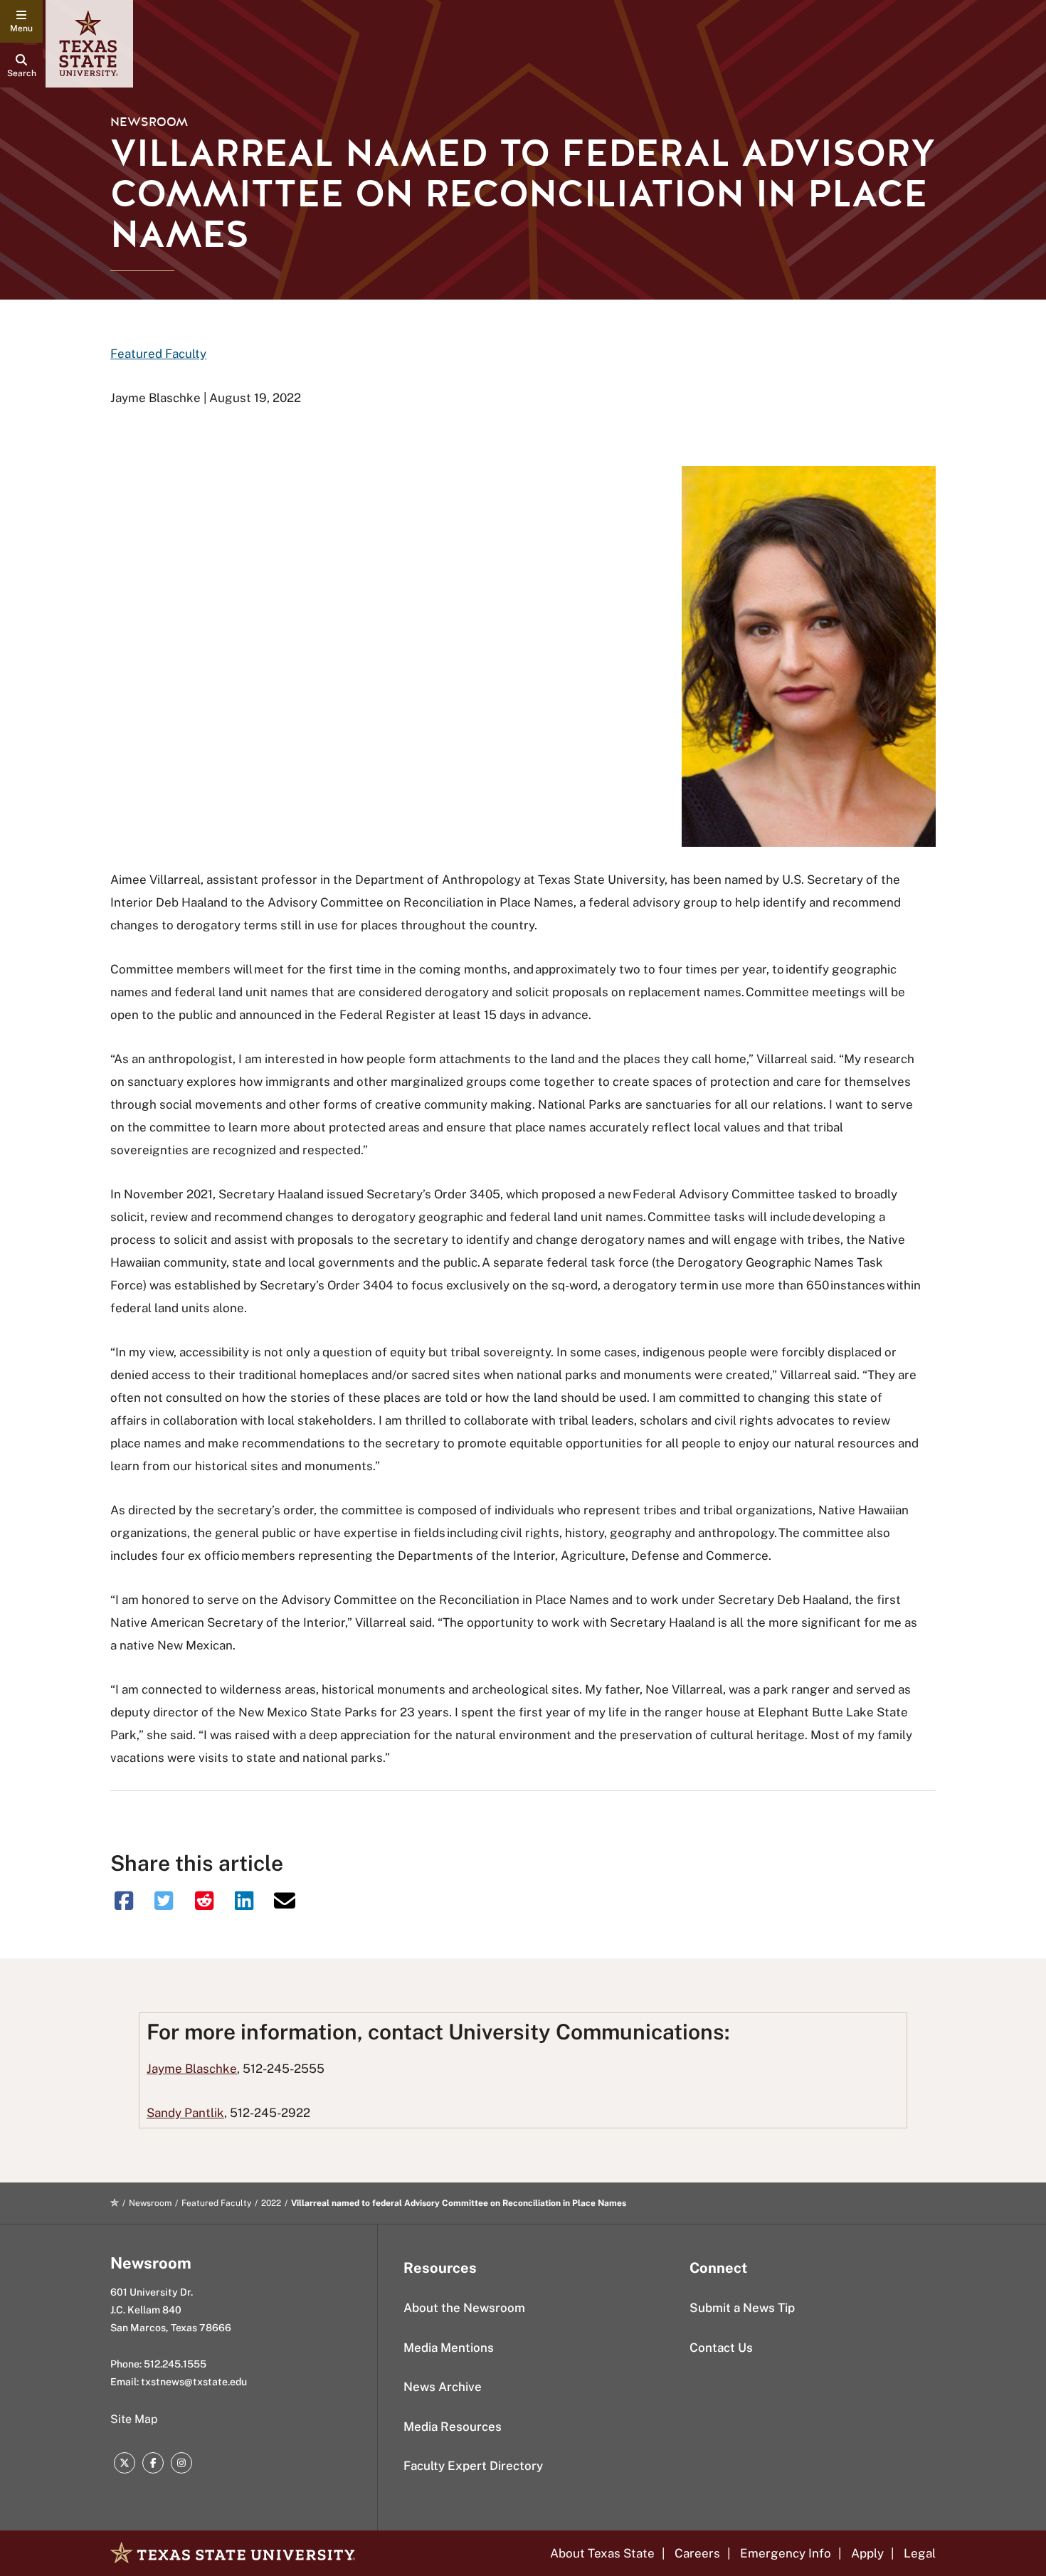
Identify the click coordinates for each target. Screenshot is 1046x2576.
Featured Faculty (158, 354)
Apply (867, 2553)
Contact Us (721, 2348)
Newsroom (149, 122)
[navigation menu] (21, 21)
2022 (271, 2203)
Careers (697, 2553)
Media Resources (453, 2427)
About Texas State (602, 2553)
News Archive (443, 2387)
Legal (920, 2553)
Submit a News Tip (742, 2308)
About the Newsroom (464, 2308)
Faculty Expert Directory (473, 2466)
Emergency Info (786, 2553)
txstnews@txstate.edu (194, 2382)
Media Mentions (449, 2348)
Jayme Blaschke (192, 2069)
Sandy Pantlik (185, 2113)
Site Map (134, 2419)
